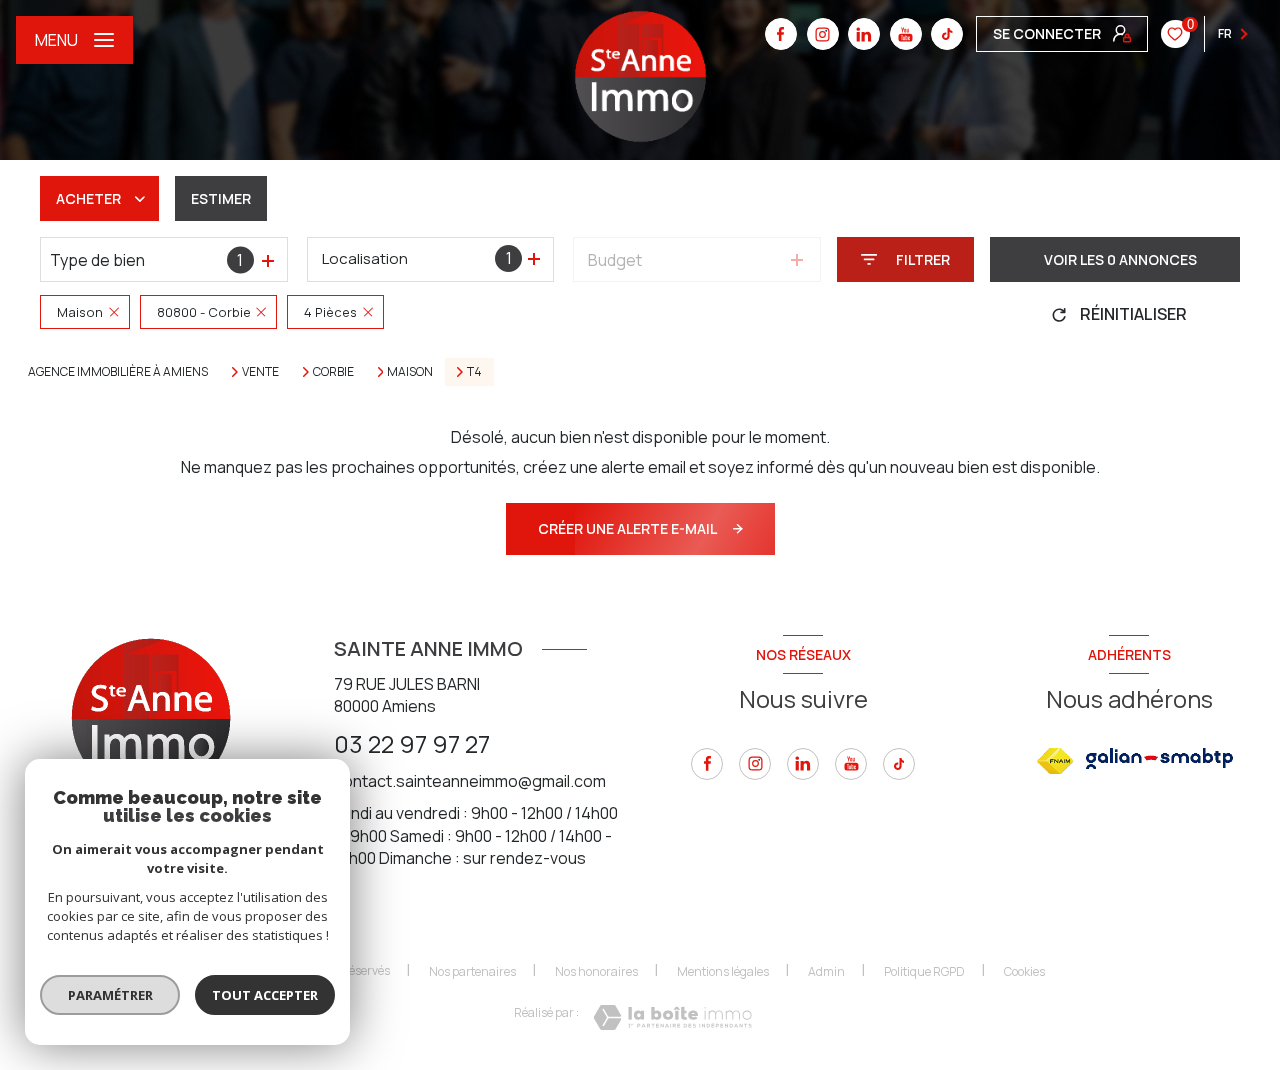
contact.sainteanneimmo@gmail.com (470, 781)
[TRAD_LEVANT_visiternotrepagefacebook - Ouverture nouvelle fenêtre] (781, 34)
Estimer (221, 198)
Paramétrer (110, 995)
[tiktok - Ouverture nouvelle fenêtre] (947, 34)
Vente (260, 372)
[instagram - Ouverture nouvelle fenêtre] (823, 34)
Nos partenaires (472, 971)
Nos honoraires (596, 971)
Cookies (1024, 972)
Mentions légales (723, 971)
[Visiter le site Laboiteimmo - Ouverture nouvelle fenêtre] (672, 1017)
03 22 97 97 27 (412, 743)
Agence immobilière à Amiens (118, 371)
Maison (410, 372)
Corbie (333, 372)
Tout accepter (265, 995)
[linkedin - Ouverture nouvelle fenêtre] (864, 34)
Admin (826, 971)
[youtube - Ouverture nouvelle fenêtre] (906, 34)
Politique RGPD (924, 971)
